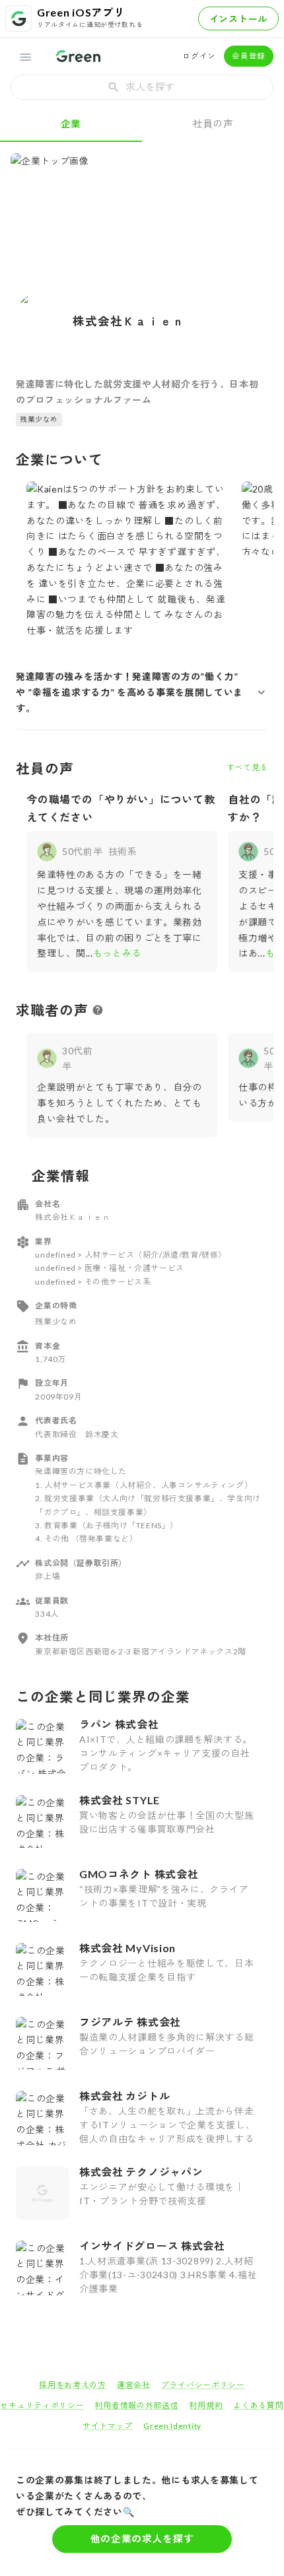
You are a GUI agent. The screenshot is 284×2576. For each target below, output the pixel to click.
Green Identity (172, 2426)
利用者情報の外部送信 (136, 2405)
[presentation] (142, 87)
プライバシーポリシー (203, 2385)
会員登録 (249, 56)
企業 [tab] (71, 123)
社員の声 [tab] (213, 123)
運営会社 (134, 2385)
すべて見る (248, 767)
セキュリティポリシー (42, 2405)
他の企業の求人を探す (142, 2538)
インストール (238, 19)
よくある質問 (258, 2405)
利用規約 (206, 2405)
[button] (142, 692)
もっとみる (118, 953)
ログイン (199, 56)
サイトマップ (108, 2426)
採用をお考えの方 (73, 2385)
